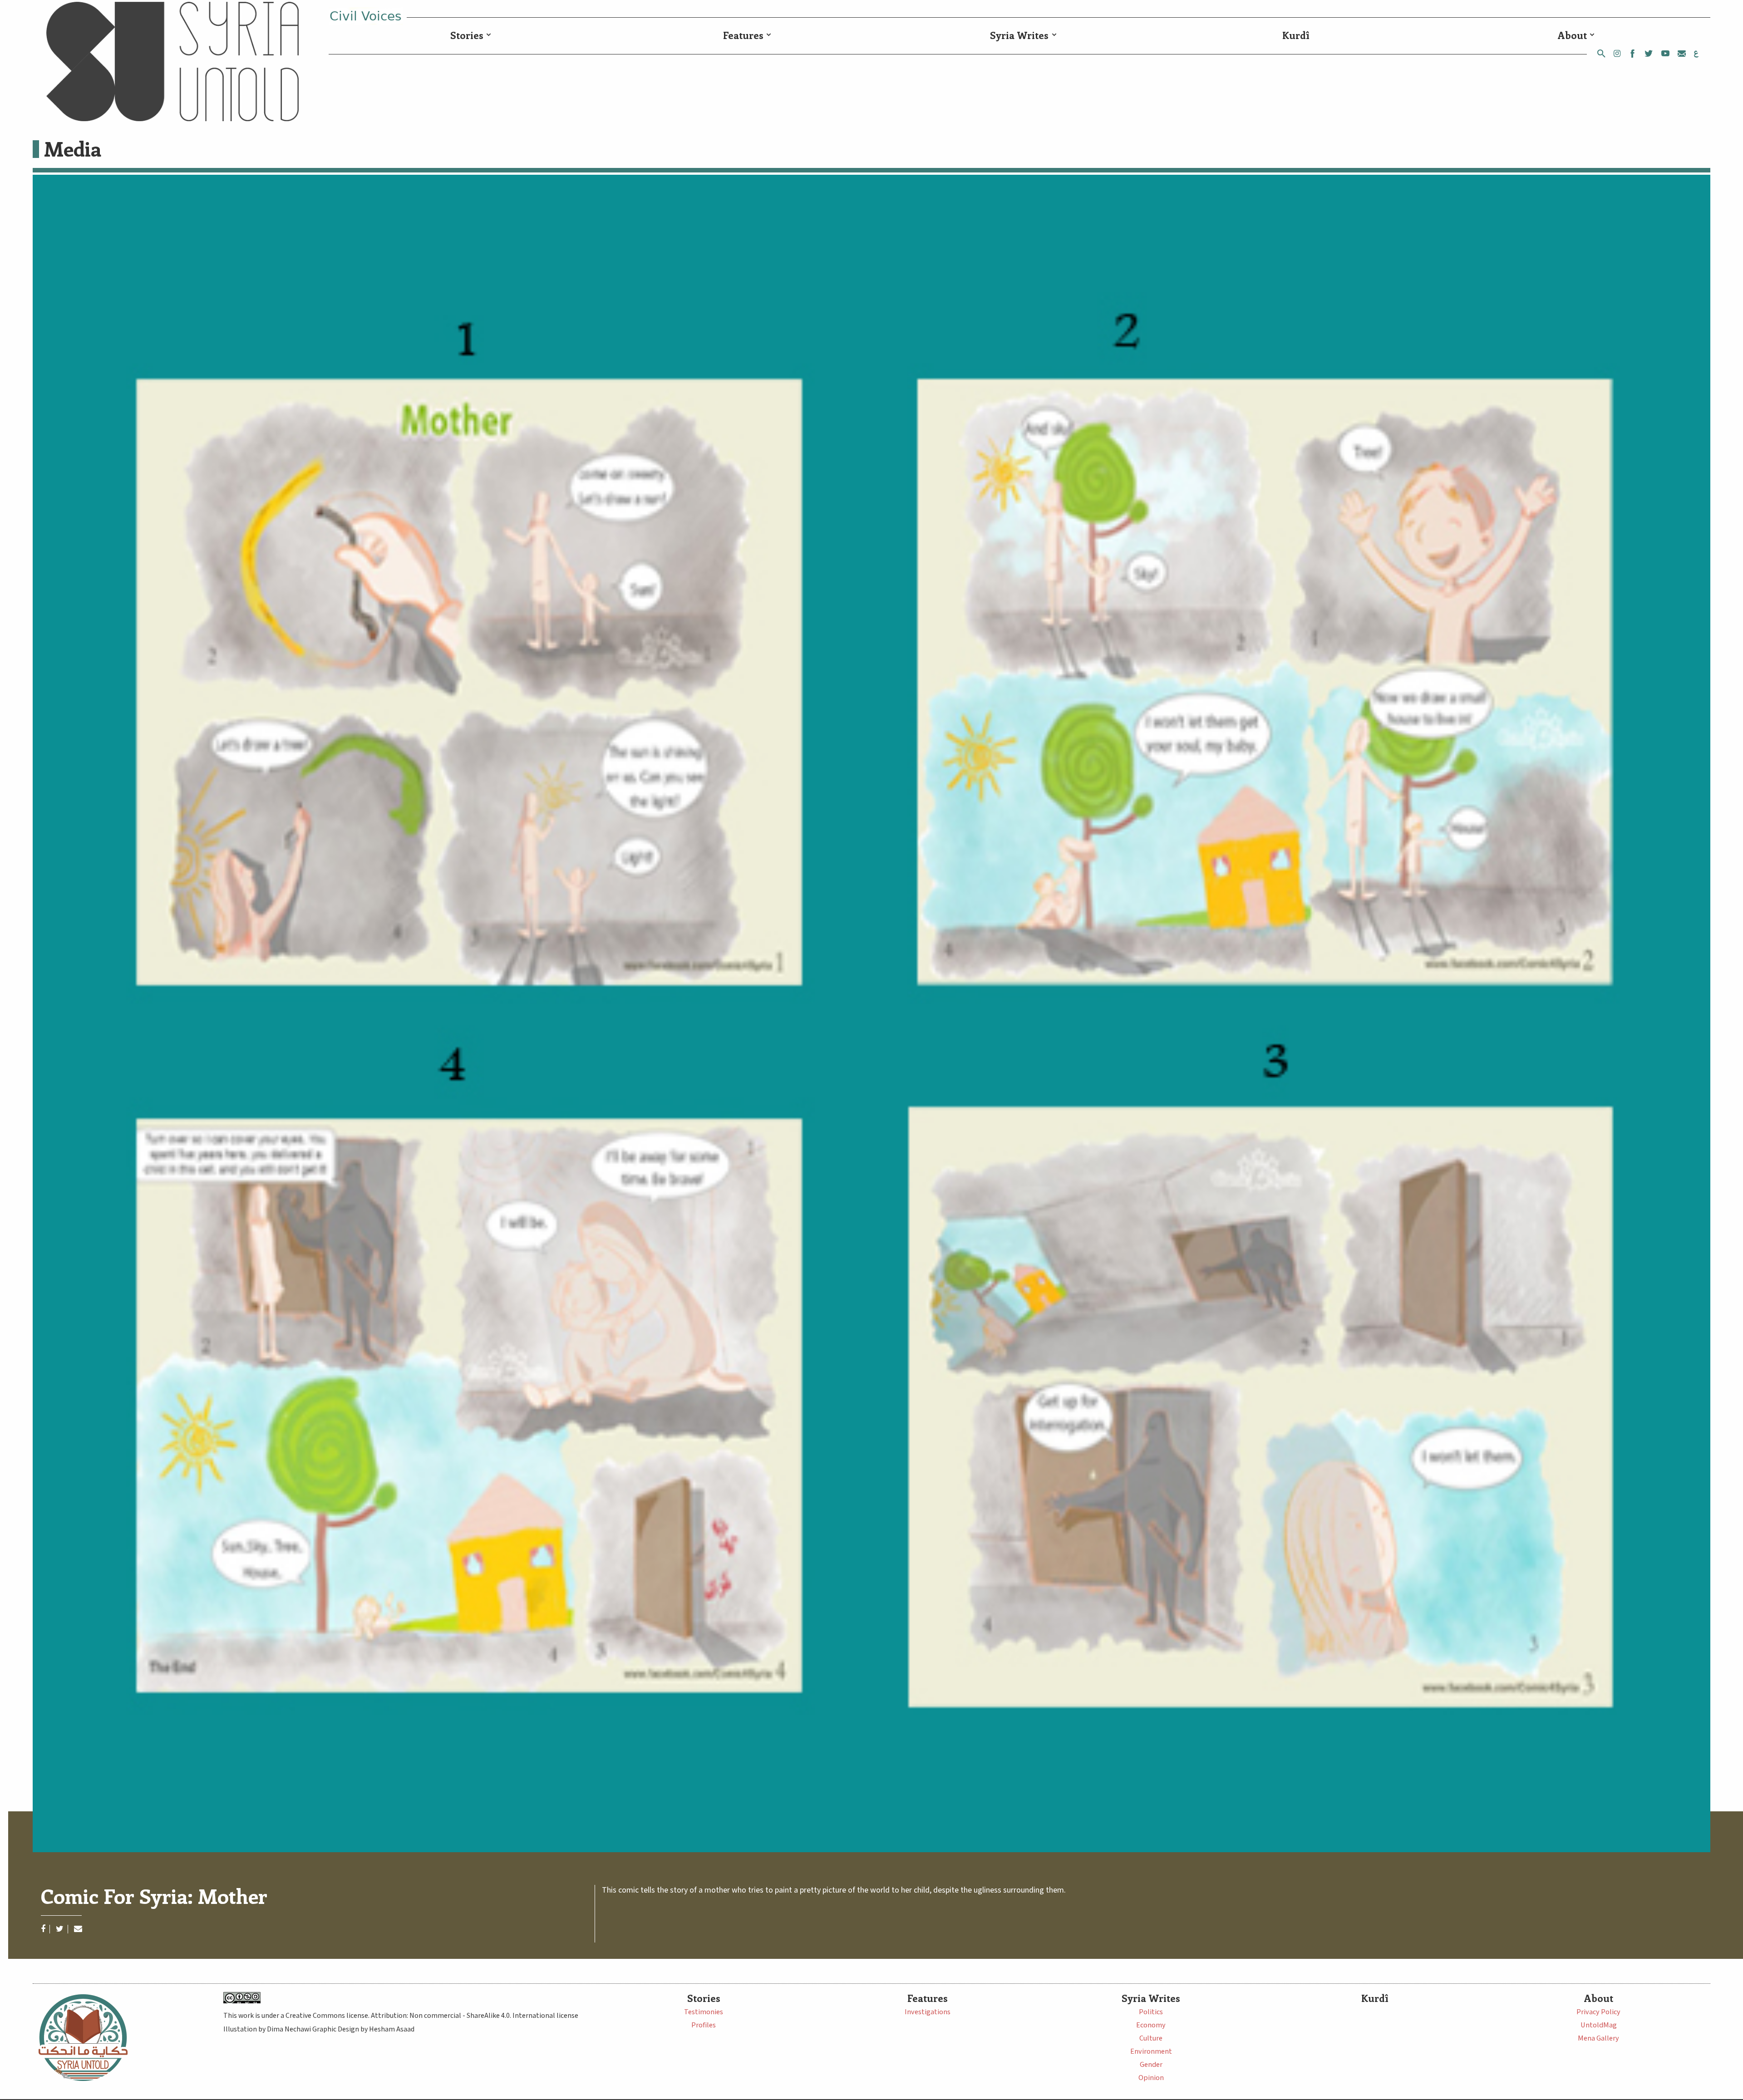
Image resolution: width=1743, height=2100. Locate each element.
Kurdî (1296, 35)
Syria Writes (1019, 35)
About (1572, 35)
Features (743, 35)
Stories (467, 35)
